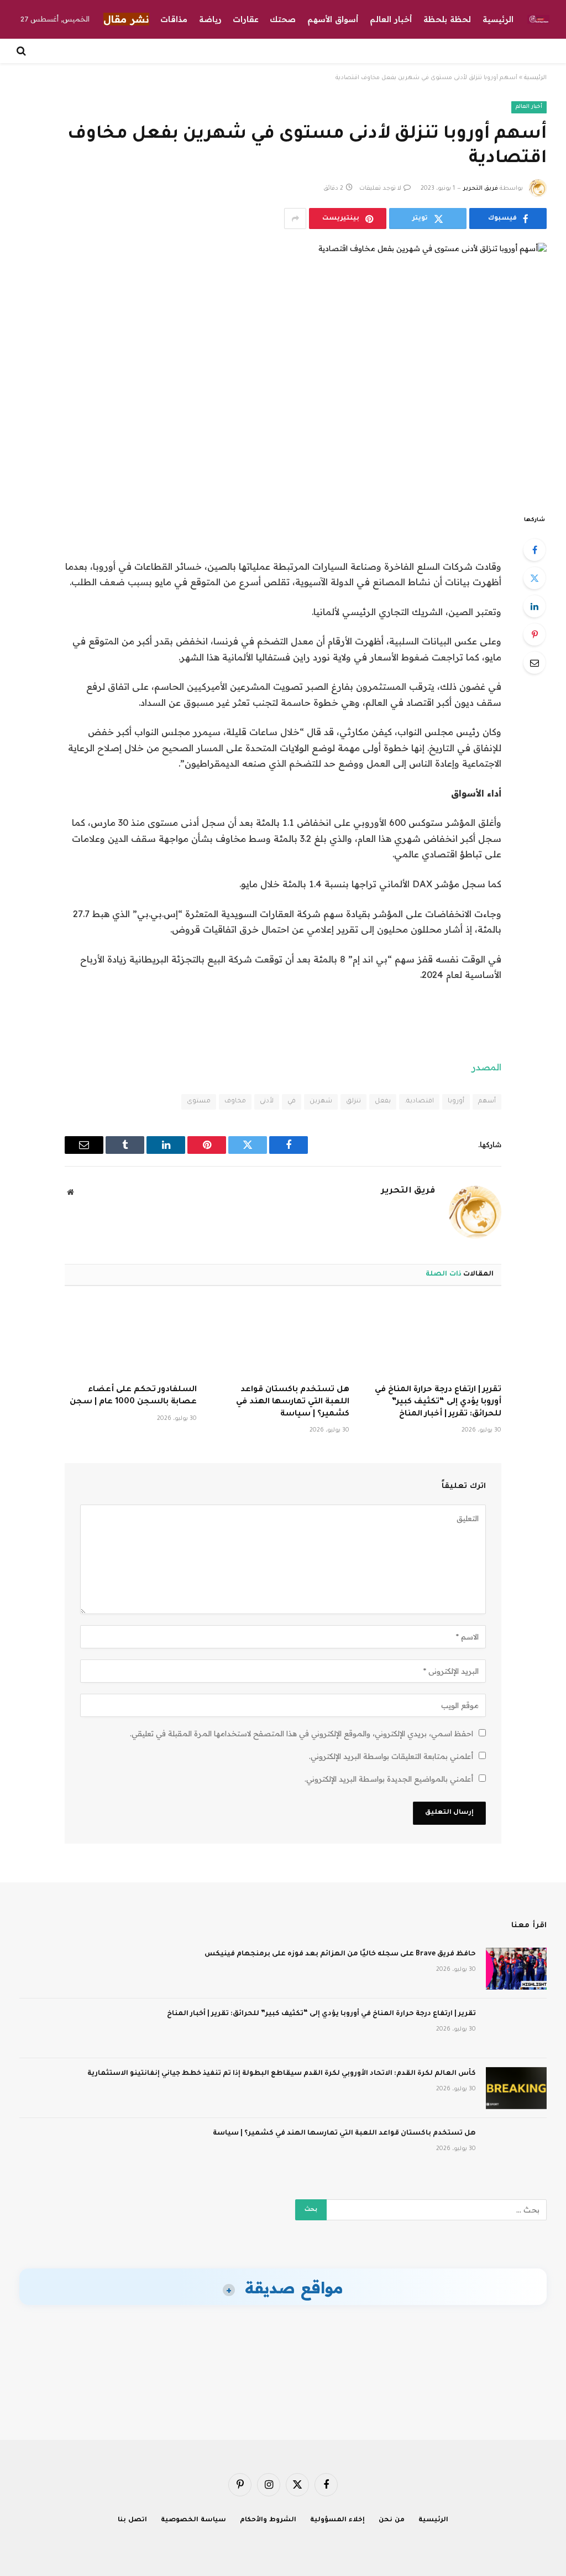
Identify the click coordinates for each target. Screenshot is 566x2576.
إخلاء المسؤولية (337, 2520)
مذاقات (174, 19)
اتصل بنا (132, 2520)
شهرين (321, 1102)
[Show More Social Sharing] (295, 218)
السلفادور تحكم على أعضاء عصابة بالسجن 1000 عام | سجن (133, 1396)
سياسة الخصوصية (193, 2520)
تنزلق (353, 1102)
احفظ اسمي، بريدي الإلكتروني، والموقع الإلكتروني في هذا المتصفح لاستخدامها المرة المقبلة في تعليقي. (302, 1734)
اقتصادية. (419, 1102)
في (292, 1102)
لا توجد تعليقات (380, 189)
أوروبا (456, 1102)
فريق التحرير (481, 189)
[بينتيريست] (534, 634)
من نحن (392, 2520)
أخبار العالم (391, 19)
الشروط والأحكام (268, 2520)
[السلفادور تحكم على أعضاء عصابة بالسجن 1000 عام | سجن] (131, 1339)
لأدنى (267, 1102)
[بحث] (22, 51)
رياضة (210, 19)
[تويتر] (534, 578)
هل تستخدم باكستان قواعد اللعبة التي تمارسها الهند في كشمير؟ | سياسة (292, 1402)
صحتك (283, 19)
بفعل (383, 1102)
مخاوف (235, 1102)
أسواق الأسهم (333, 19)
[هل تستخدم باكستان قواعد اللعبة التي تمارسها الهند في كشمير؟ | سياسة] (283, 1339)
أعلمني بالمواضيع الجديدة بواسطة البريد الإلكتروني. (389, 1779)
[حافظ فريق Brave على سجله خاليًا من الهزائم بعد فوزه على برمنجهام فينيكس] (516, 1969)
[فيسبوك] (534, 550)
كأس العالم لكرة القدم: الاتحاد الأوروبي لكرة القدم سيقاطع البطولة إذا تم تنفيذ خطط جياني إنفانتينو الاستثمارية (282, 2074)
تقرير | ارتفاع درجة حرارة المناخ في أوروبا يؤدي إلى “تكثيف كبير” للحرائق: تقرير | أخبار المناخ (438, 1402)
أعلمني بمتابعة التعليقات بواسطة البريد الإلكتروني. (391, 1756)
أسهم (487, 1102)
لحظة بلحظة (447, 19)
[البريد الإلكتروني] (534, 663)
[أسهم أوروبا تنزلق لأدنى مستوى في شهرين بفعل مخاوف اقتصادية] (283, 369)
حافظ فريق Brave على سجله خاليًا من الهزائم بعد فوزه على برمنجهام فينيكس (340, 1954)
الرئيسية (498, 19)
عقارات (246, 19)
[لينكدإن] (534, 606)
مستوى (199, 1102)
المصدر (486, 1067)
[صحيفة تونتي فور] (538, 19)
